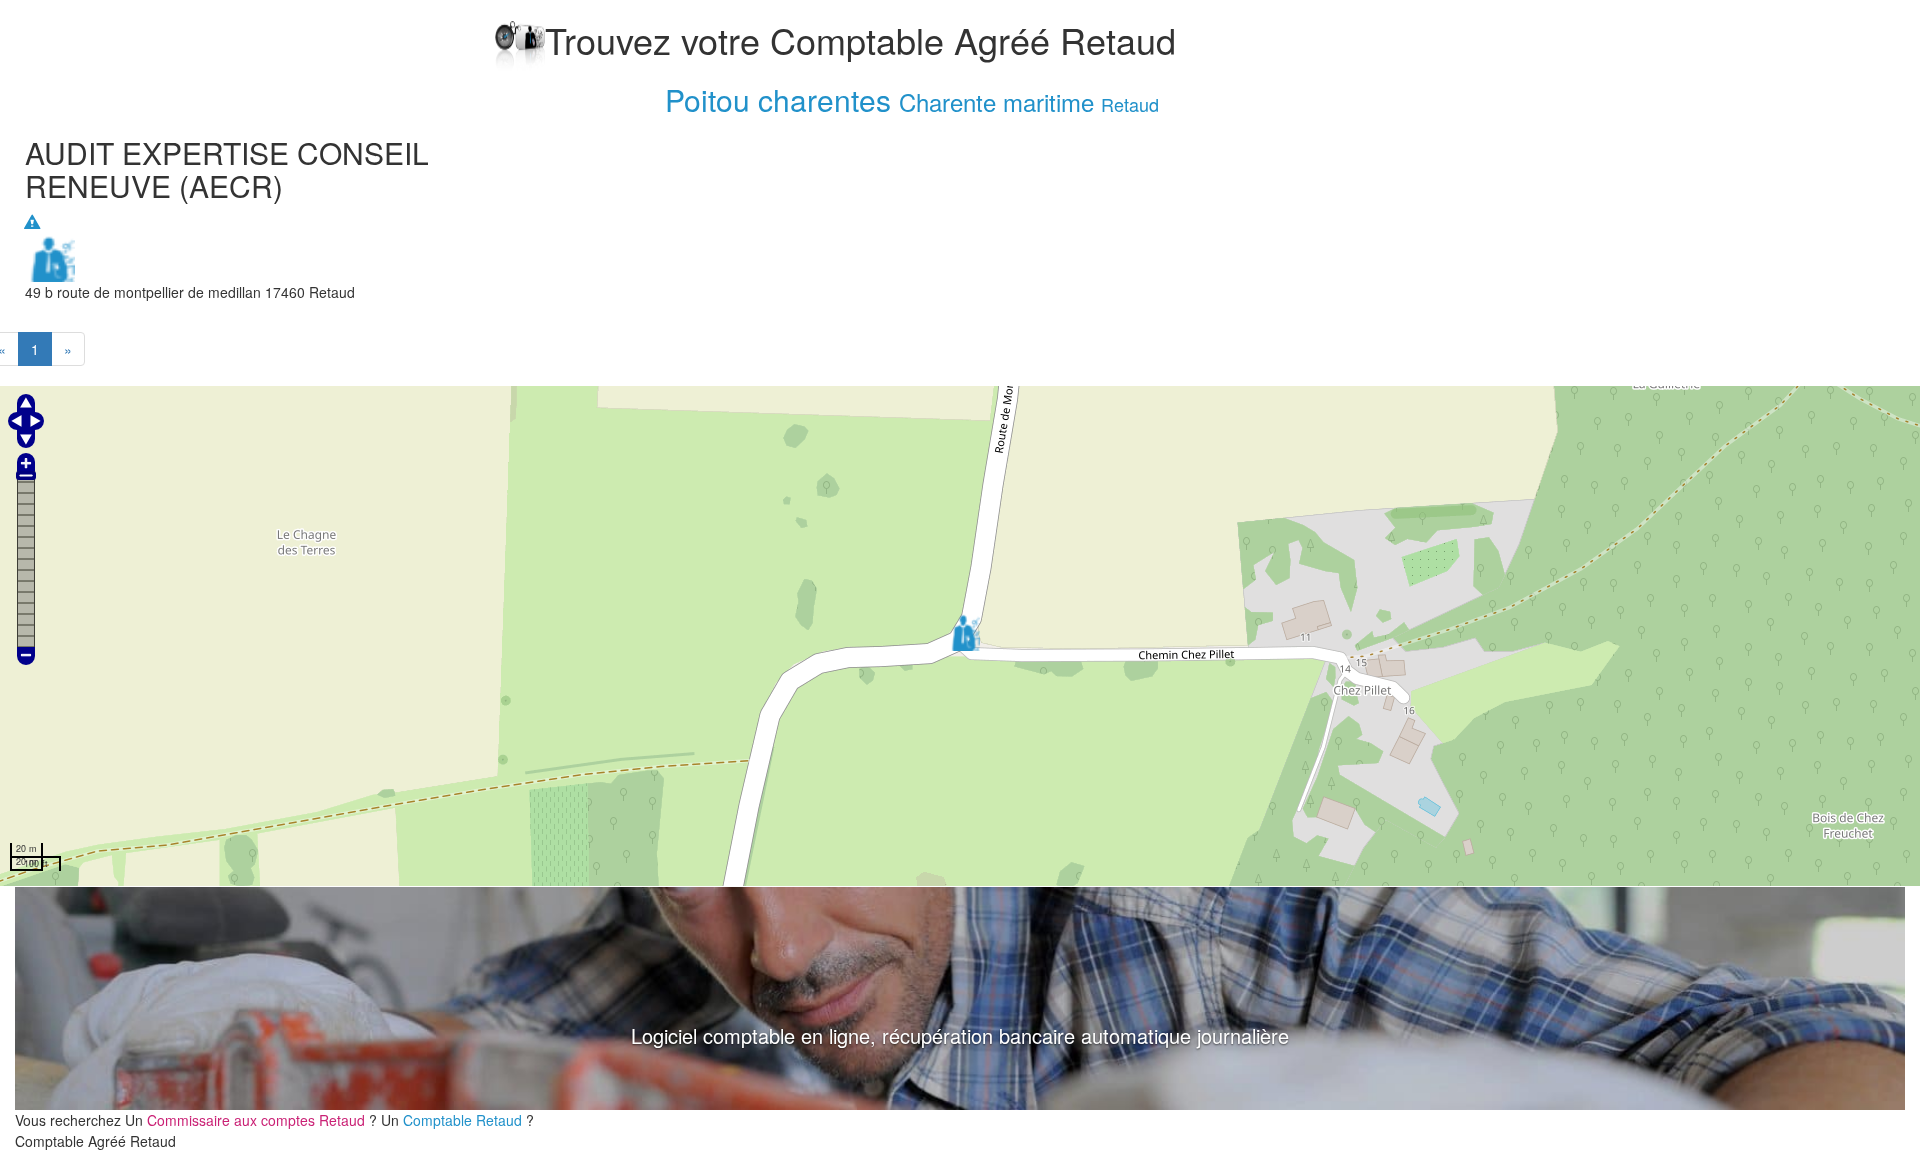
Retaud (1130, 104)
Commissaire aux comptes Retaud (258, 1120)
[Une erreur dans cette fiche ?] (32, 222)
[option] (960, 999)
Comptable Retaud (464, 1120)
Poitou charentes (778, 99)
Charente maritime (996, 101)
